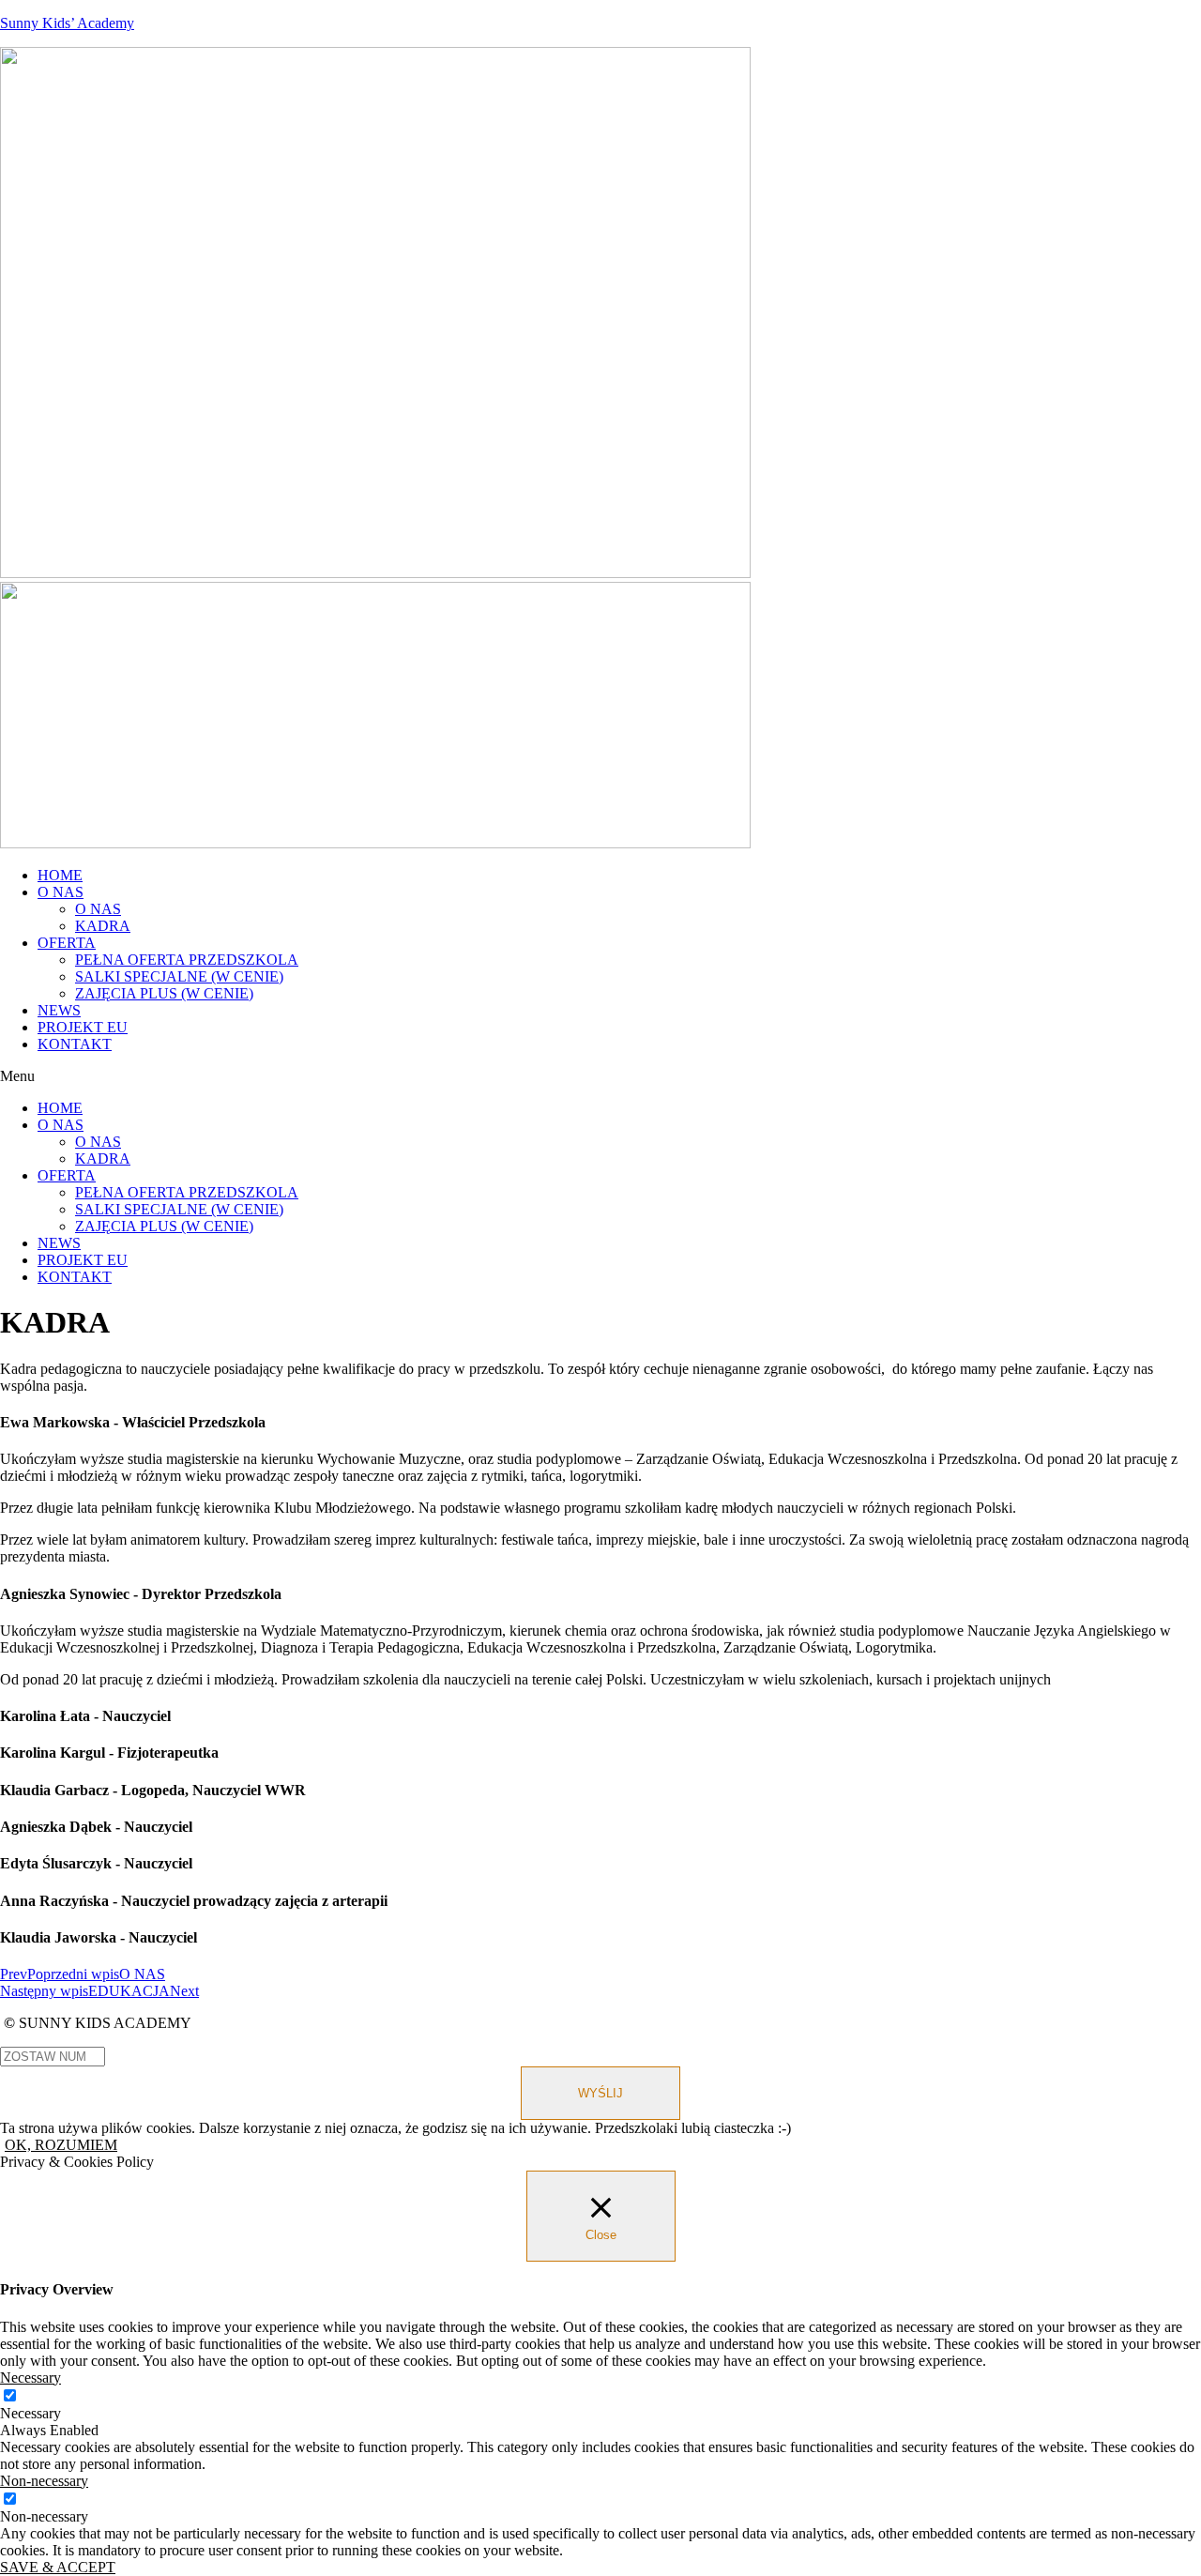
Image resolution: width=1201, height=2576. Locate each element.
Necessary (30, 2413)
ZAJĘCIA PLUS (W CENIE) (164, 993)
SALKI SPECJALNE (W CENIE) (179, 976)
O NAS (61, 892)
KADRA (103, 926)
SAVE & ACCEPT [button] (58, 2567)
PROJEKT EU (83, 1027)
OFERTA (67, 943)
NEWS (59, 1010)
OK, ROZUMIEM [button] (61, 2145)
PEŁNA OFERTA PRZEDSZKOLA (187, 960)
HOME (60, 875)
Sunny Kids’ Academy (67, 23)
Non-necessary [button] (44, 2481)
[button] (600, 1076)
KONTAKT (75, 1044)
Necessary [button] (30, 2378)
